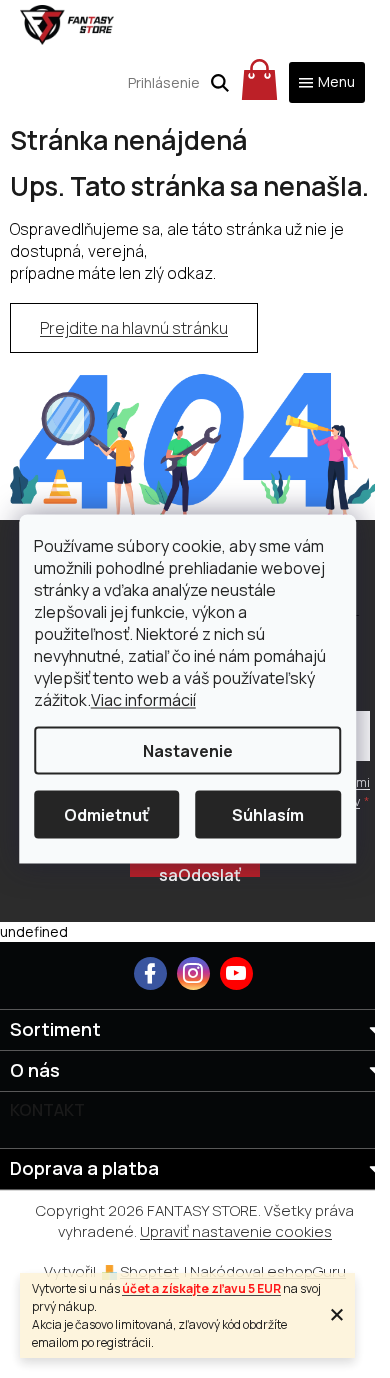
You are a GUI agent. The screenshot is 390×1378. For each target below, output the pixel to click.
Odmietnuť (106, 815)
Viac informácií (143, 700)
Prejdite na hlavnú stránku (134, 328)
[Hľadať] (220, 83)
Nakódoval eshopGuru (268, 1271)
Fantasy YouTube (236, 973)
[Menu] (327, 82)
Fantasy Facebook (150, 973)
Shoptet (149, 1271)
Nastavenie (188, 751)
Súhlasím (268, 815)
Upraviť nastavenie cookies (236, 1231)
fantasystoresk (193, 973)
